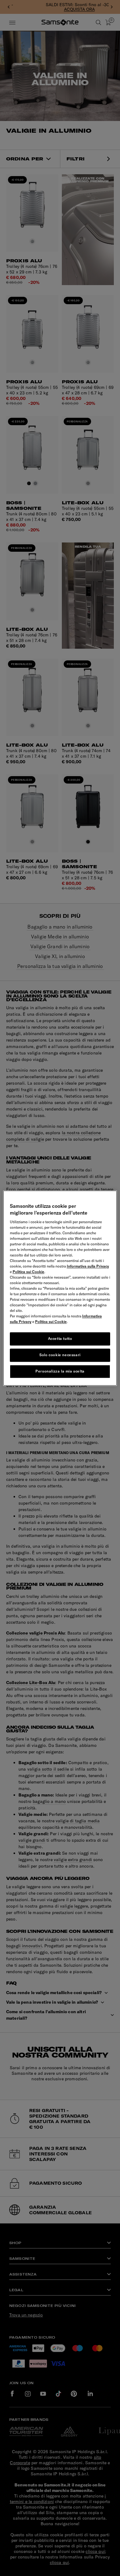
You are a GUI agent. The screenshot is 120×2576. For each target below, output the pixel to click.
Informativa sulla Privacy (88, 1266)
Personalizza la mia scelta (60, 1371)
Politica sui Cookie (28, 1272)
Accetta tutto (60, 1339)
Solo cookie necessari (60, 1355)
